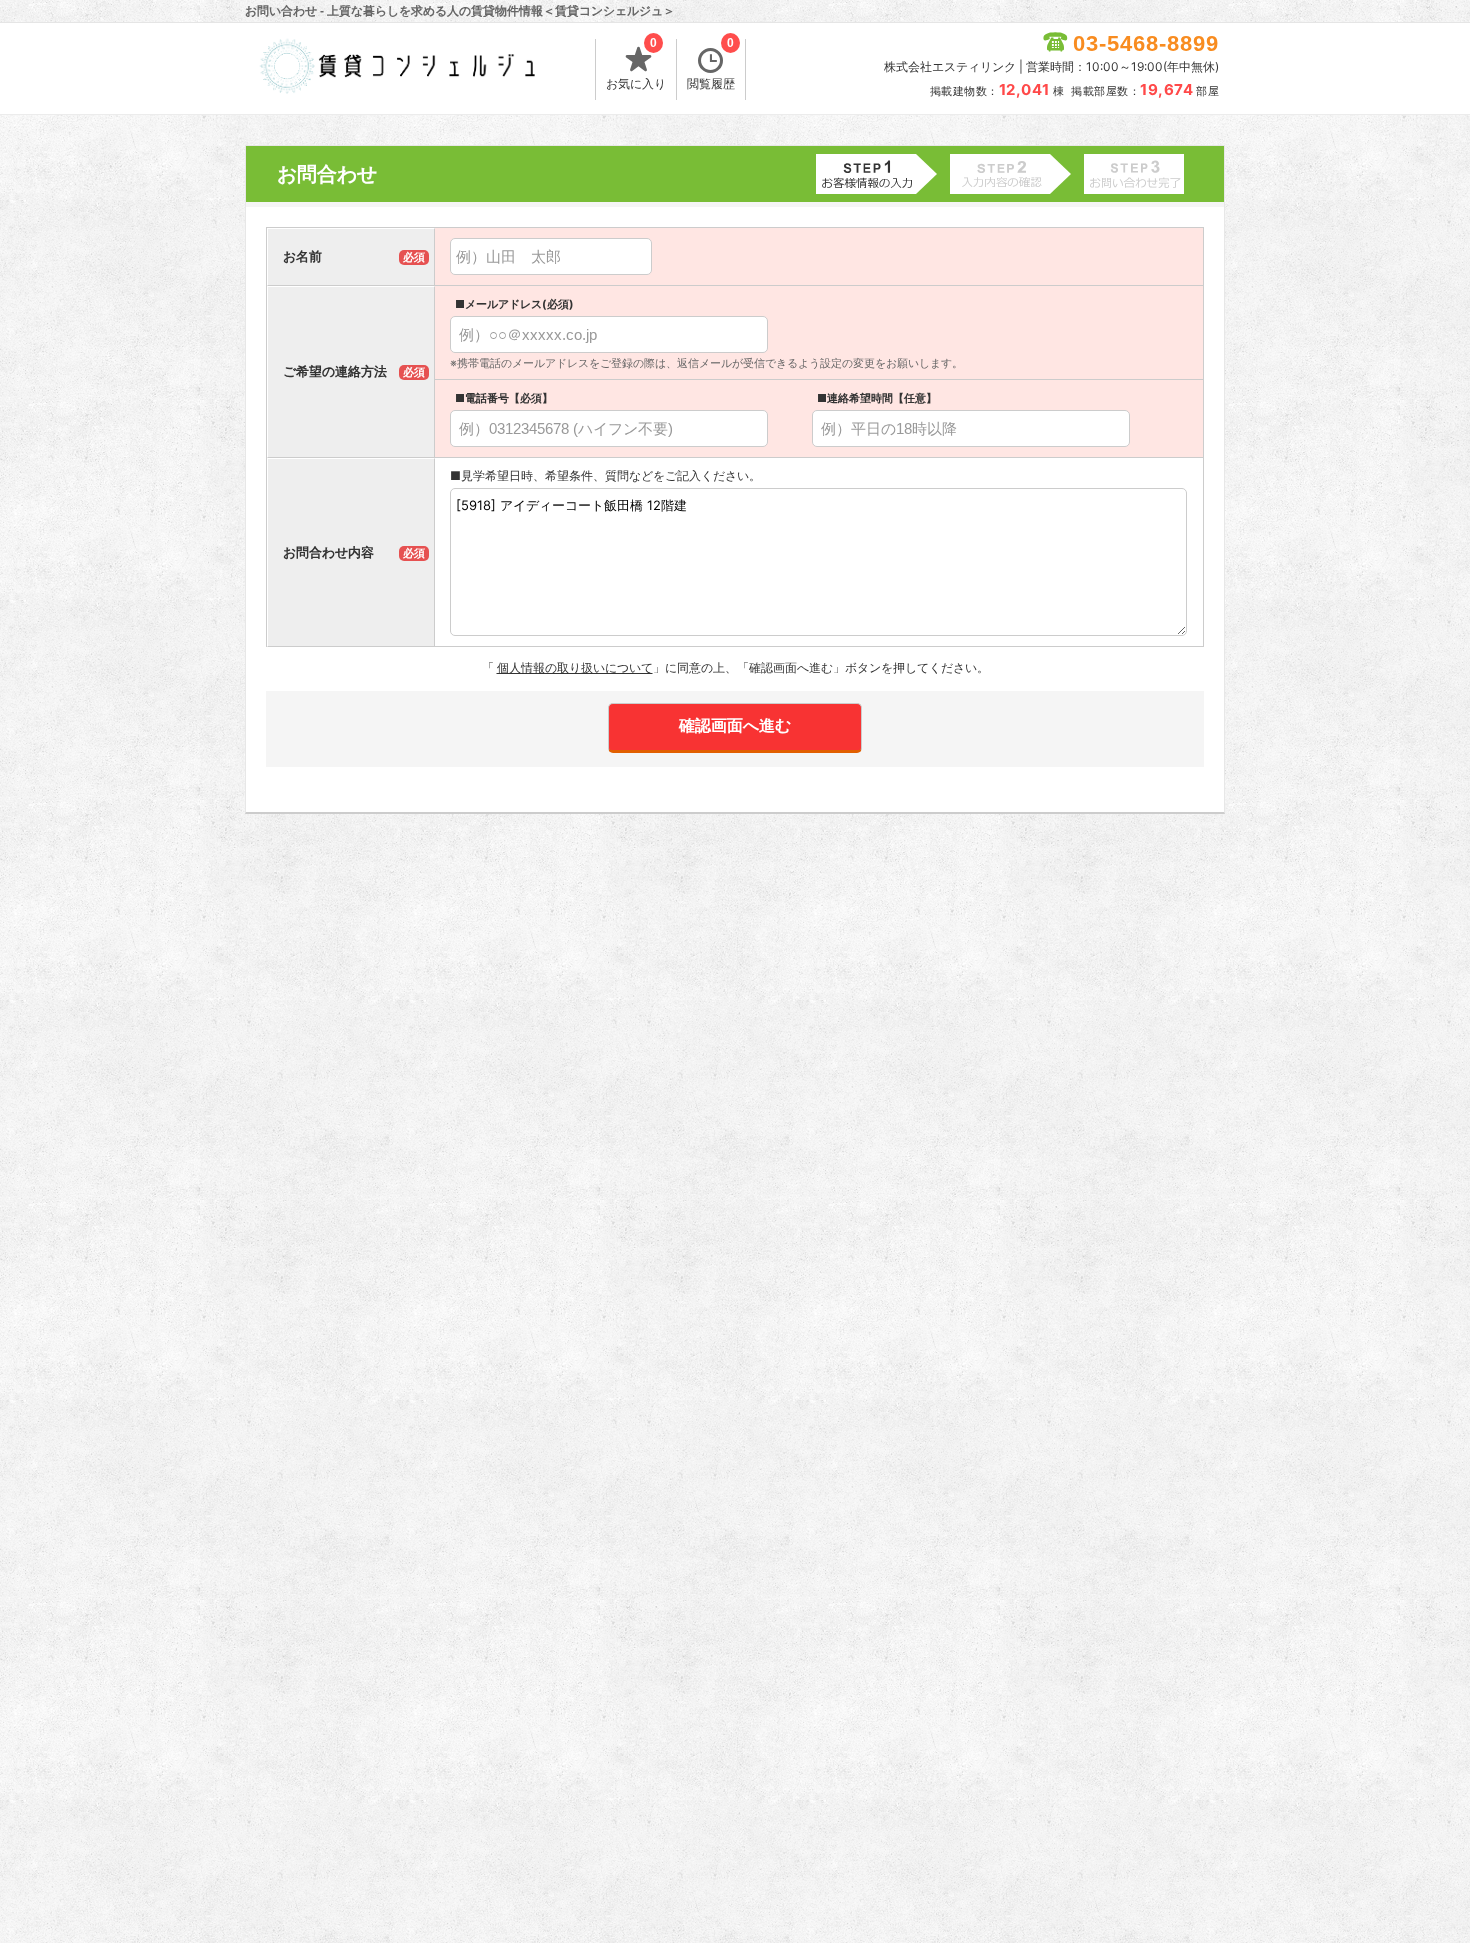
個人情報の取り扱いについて (575, 667)
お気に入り (636, 65)
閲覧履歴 (711, 65)
